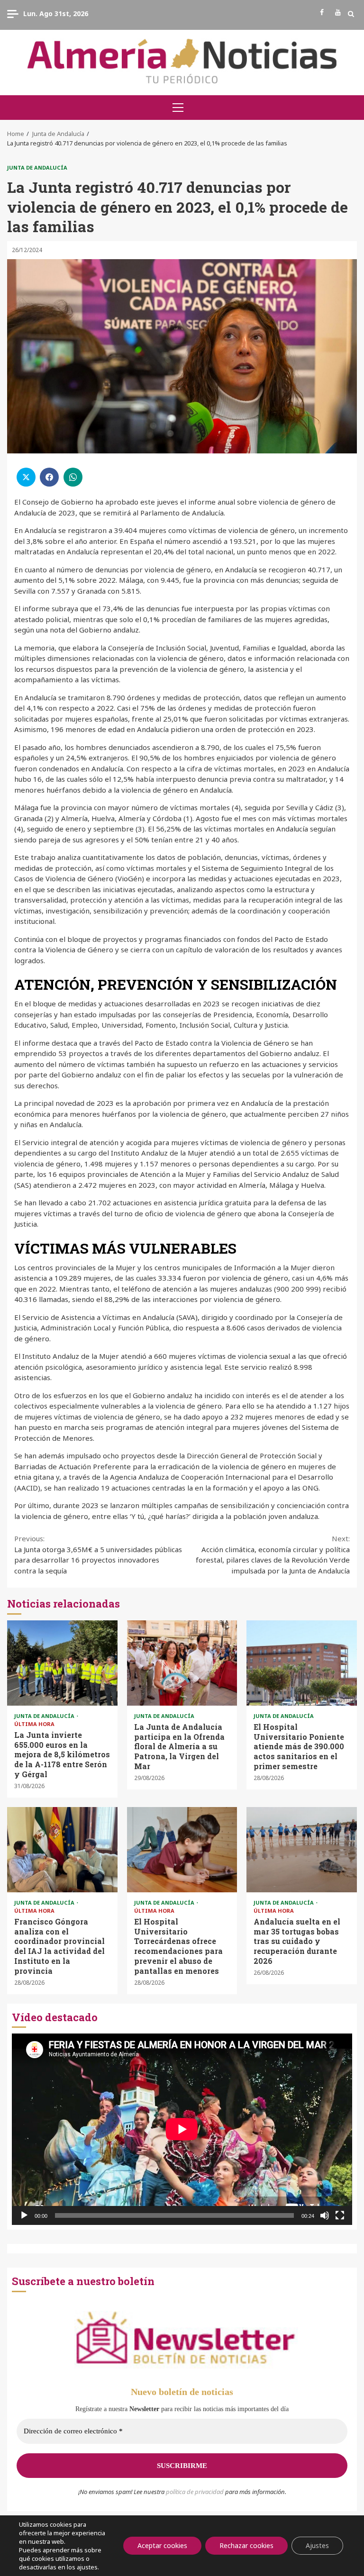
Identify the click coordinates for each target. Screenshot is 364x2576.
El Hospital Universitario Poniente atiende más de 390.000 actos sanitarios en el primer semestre (302, 1663)
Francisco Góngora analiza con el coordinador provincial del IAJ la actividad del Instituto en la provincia (62, 1850)
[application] (182, 2129)
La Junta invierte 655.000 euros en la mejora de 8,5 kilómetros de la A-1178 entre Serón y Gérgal (62, 1663)
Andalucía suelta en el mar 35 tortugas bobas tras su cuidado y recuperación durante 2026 (302, 1850)
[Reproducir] (24, 2215)
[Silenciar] (325, 2215)
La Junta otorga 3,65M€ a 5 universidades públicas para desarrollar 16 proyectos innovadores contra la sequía (98, 1555)
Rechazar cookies (246, 2545)
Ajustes (317, 2545)
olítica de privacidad (197, 2492)
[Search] (351, 14)
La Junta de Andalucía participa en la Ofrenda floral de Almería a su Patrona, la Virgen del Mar (182, 1663)
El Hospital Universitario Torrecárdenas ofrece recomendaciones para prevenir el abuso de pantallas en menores (182, 1850)
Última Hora (34, 1724)
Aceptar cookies (162, 2545)
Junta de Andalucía (37, 167)
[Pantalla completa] (340, 2215)
